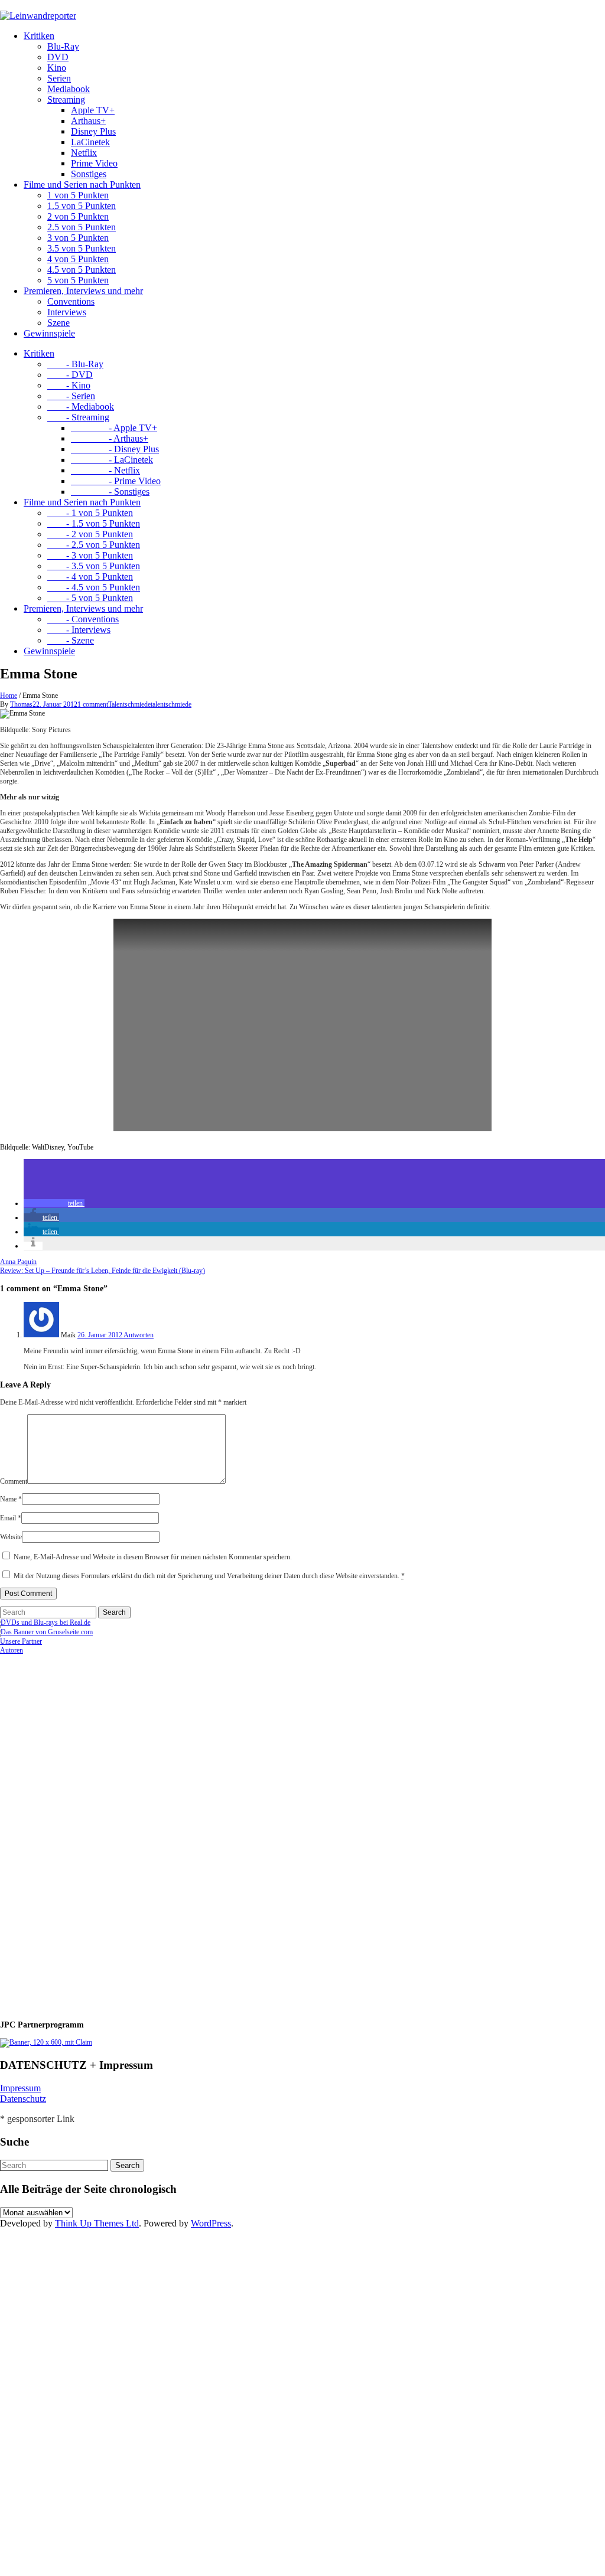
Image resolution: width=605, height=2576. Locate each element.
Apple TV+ (93, 110)
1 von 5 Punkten (78, 195)
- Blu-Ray (75, 364)
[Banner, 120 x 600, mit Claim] (46, 2042)
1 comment (93, 704)
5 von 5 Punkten (78, 280)
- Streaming (78, 417)
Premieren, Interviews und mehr (83, 291)
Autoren (12, 1650)
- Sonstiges (110, 492)
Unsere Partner (21, 1641)
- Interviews (79, 630)
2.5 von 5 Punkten (82, 227)
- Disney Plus (115, 449)
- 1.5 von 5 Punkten (94, 523)
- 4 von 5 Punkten (90, 577)
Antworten (139, 1335)
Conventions (71, 301)
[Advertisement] (77, 1832)
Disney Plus (93, 131)
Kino (57, 68)
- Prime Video (116, 481)
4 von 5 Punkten (78, 259)
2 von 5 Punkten (78, 216)
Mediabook (69, 89)
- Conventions (83, 619)
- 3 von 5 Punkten (90, 555)
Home (9, 696)
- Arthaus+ (110, 438)
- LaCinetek (112, 460)
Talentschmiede (129, 704)
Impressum (20, 2088)
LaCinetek (90, 142)
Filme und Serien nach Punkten (82, 185)
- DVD (70, 375)
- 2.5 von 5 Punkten (94, 545)
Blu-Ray (63, 46)
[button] (54, 1203)
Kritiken (39, 36)
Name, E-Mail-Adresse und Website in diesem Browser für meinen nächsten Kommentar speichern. (153, 1557)
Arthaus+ (88, 121)
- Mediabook (81, 407)
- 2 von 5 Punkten (90, 534)
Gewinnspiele (49, 333)
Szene (58, 323)
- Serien (71, 396)
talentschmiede (171, 704)
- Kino (69, 385)
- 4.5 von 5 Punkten (94, 587)
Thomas (21, 704)
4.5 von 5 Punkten (82, 270)
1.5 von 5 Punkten (82, 206)
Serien (59, 78)
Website (11, 1537)
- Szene (71, 640)
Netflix (84, 153)
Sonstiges (89, 174)
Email (11, 1518)
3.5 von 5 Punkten (82, 248)
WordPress (211, 2223)
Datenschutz (23, 2099)
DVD (58, 57)
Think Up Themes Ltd (97, 2223)
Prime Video (94, 163)
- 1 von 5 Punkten (90, 513)
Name (11, 1499)
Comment (14, 1481)
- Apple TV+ (114, 428)
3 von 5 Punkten (78, 238)
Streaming (66, 99)
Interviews (67, 312)
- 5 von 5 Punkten (90, 598)
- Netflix (105, 470)
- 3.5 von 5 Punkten (94, 566)
